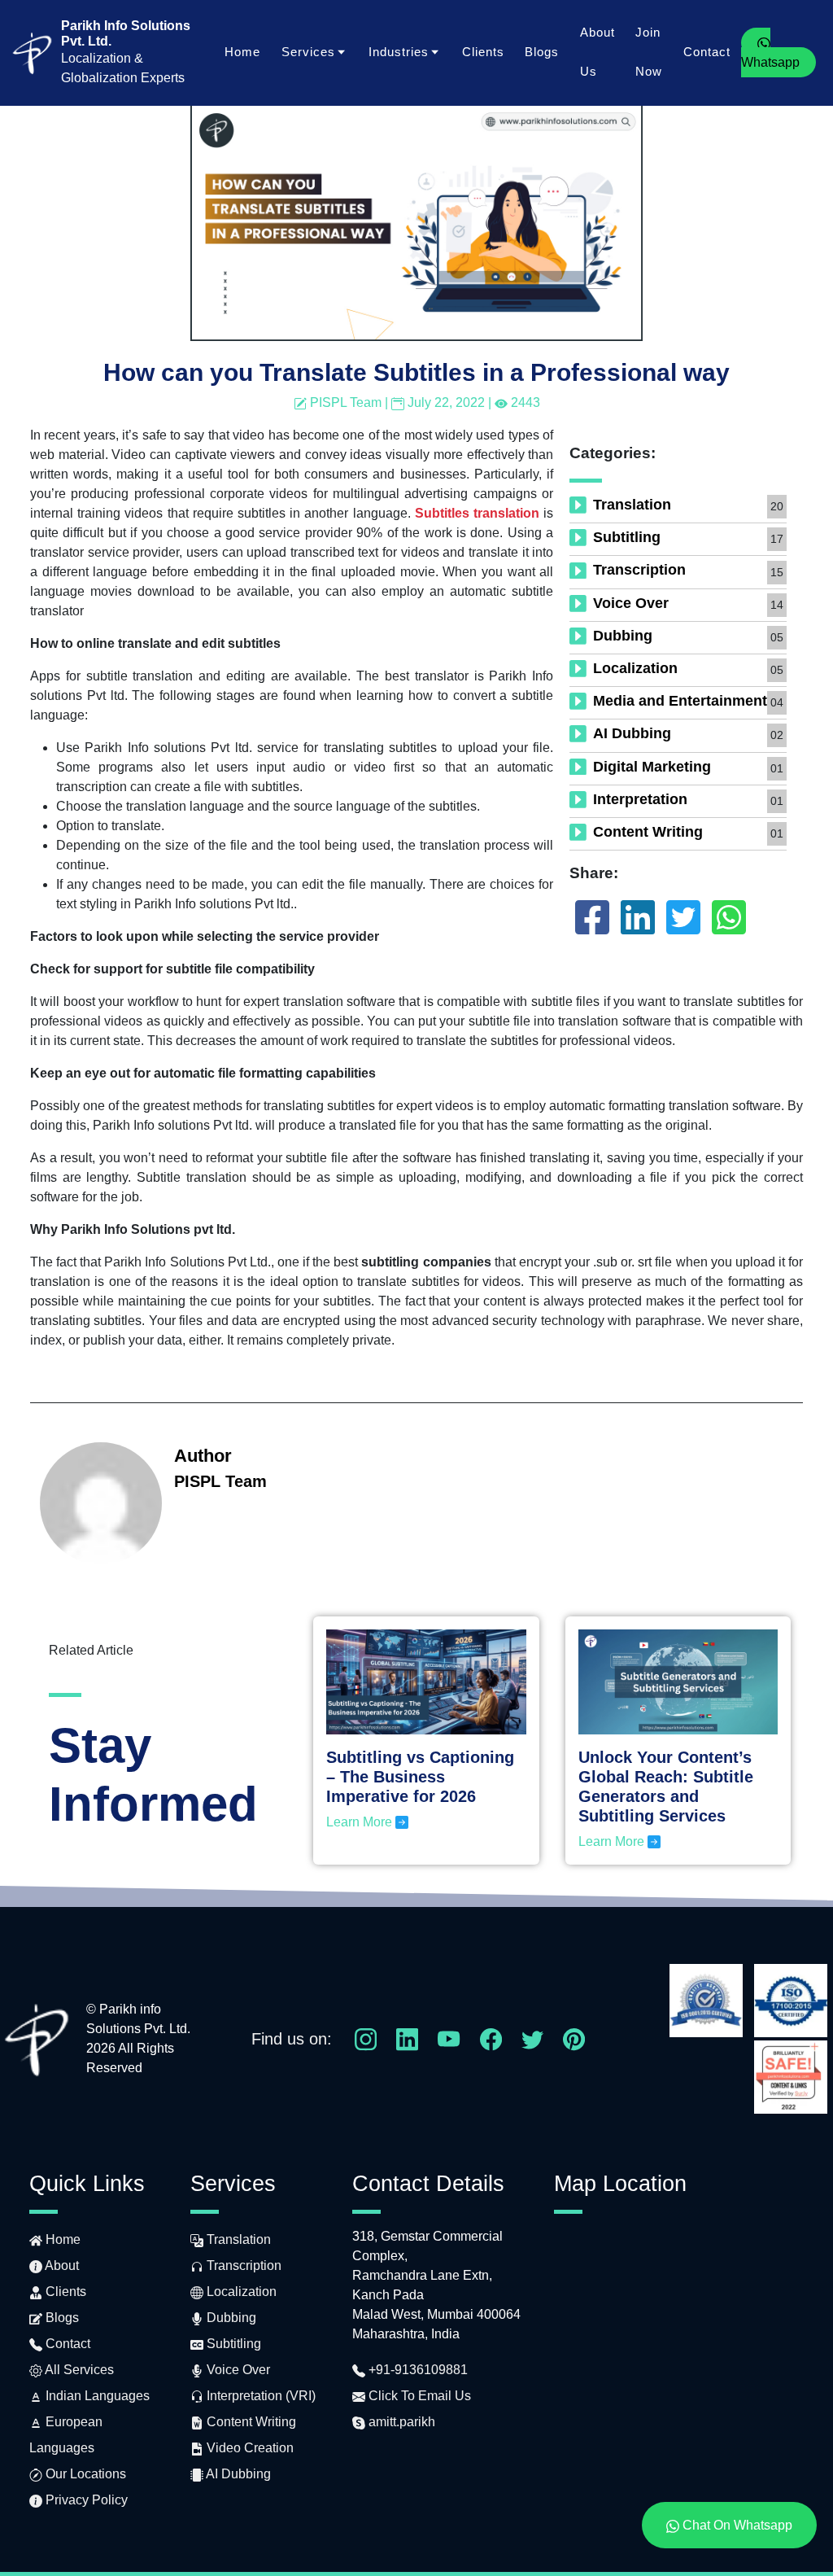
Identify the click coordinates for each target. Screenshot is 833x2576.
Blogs (542, 52)
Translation (632, 505)
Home (242, 52)
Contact (707, 52)
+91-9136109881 (416, 2370)
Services (308, 52)
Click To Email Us (418, 2396)
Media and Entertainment (680, 701)
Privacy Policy (85, 2500)
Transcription (639, 570)
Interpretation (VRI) (259, 2396)
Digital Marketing (652, 767)
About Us (597, 52)
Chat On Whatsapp (736, 2525)
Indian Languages (96, 2396)
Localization (635, 668)
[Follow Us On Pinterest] (574, 2038)
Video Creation (249, 2448)
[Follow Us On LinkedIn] (407, 2038)
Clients (483, 52)
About (61, 2265)
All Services (78, 2370)
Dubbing (623, 636)
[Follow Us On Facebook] (491, 2038)
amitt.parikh (400, 2422)
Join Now (649, 52)
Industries (399, 52)
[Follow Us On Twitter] (532, 2038)
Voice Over (631, 603)
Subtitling (627, 537)
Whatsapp (770, 62)
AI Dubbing (632, 733)
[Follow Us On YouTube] (449, 2038)
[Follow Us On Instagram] (366, 2038)
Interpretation (640, 799)
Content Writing (648, 832)
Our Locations (84, 2474)
